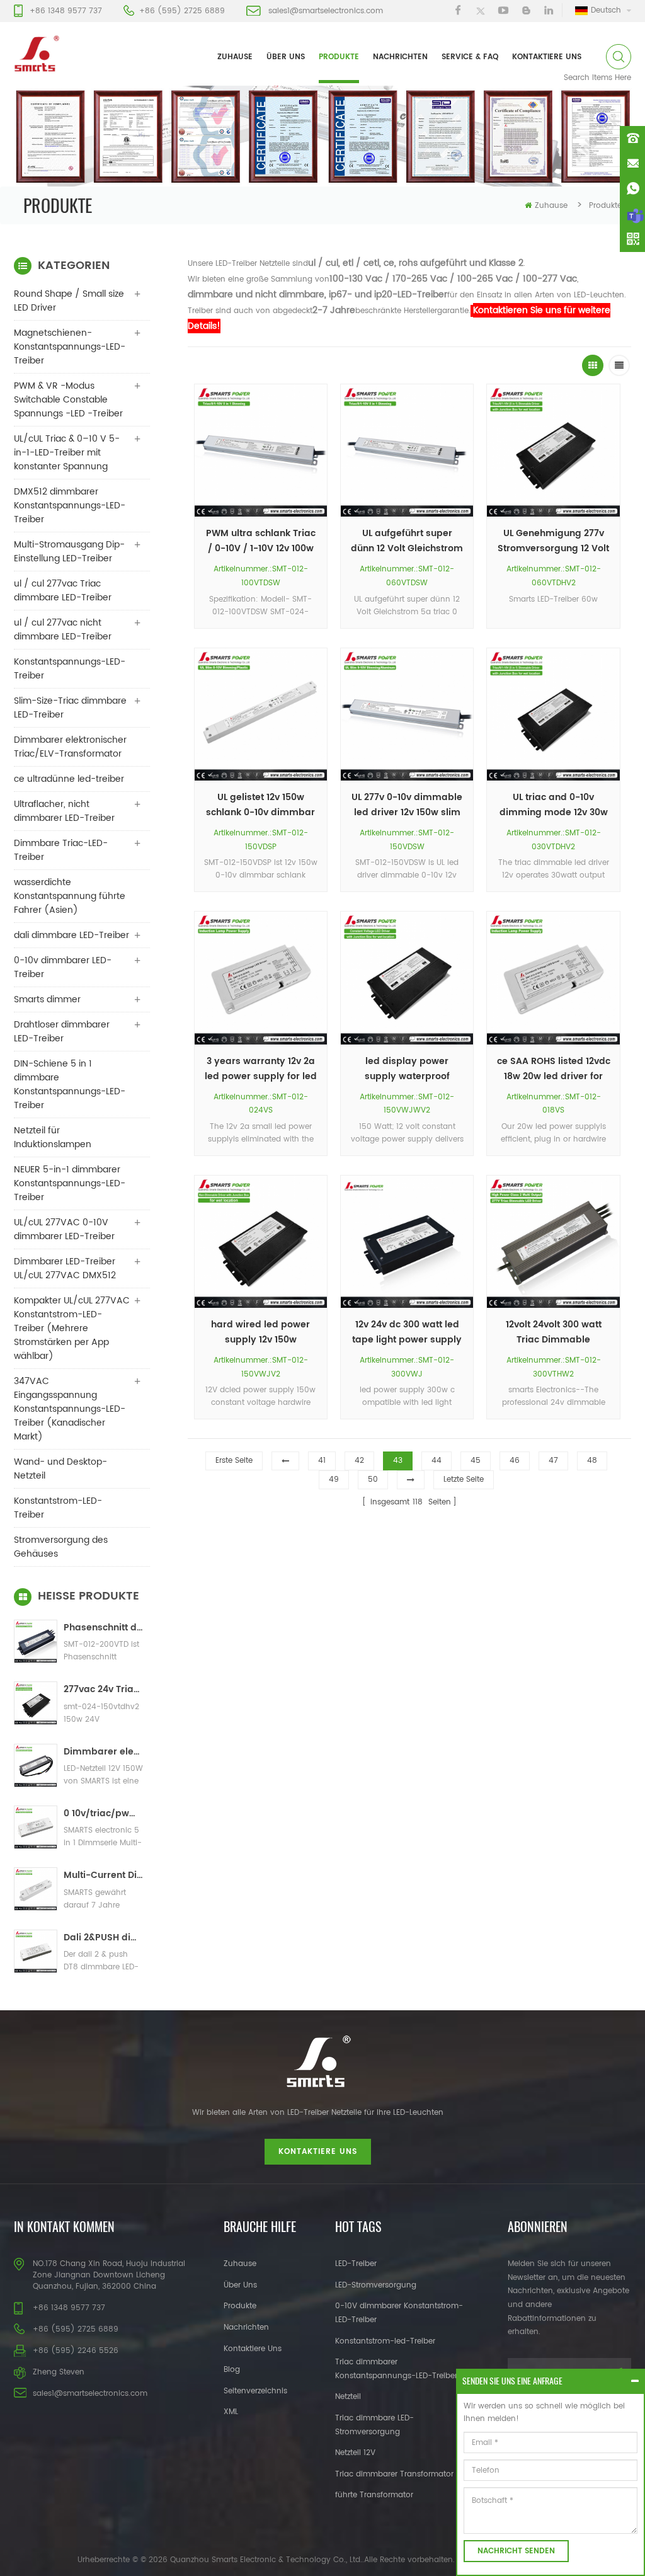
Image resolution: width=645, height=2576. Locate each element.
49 (334, 1480)
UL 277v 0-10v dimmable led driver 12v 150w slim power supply (407, 805)
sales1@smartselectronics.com (326, 11)
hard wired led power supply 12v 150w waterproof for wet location (260, 1332)
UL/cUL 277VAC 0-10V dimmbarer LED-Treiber (64, 1229)
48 (592, 1461)
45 (476, 1461)
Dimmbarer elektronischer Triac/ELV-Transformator (70, 747)
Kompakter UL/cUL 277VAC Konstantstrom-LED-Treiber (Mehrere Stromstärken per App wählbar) (72, 1328)
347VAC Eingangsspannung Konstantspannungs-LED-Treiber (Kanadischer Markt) (70, 1409)
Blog (232, 2370)
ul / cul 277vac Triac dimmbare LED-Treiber (63, 591)
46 (515, 1461)
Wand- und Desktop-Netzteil (60, 1469)
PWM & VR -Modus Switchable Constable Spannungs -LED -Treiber (68, 400)
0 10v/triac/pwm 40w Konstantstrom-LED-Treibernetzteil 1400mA (104, 1813)
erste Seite (234, 1461)
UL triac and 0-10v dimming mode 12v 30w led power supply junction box (554, 805)
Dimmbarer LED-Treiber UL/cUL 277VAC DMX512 (65, 1268)
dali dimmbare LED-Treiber (71, 935)
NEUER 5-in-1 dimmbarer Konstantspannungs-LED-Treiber (70, 1183)
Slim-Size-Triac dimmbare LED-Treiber (70, 708)
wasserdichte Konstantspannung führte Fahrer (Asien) (70, 896)
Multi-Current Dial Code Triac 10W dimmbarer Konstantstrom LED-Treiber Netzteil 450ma (104, 1875)
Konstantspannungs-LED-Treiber (70, 669)
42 (359, 1461)
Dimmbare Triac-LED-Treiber (61, 850)
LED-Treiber (356, 2264)
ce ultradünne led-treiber (69, 779)
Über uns (286, 57)
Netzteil (348, 2397)
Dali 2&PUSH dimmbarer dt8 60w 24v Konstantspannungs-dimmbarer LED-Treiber (104, 1938)
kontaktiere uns (547, 57)
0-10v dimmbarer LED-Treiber (63, 967)
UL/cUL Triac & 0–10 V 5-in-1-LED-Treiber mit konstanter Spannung (67, 453)
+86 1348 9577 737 (66, 11)
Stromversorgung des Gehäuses (61, 1547)
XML (231, 2412)
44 (437, 1461)
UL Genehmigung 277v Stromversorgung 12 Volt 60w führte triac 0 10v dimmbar (553, 541)
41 (322, 1461)
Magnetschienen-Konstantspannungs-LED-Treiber (70, 347)
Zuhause (235, 57)
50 (373, 1480)
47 (553, 1461)
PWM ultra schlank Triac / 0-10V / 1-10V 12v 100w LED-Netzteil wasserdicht (261, 541)
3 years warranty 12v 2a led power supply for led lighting (261, 1069)
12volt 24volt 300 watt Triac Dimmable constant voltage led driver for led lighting (553, 1332)
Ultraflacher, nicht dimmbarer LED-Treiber (64, 811)
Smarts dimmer (47, 999)
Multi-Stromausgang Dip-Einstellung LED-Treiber (69, 552)
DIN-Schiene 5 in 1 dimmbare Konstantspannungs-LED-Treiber (70, 1085)
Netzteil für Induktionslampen (53, 1137)
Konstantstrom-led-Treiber (385, 2341)
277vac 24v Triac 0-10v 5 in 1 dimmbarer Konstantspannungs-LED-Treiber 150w (104, 1689)
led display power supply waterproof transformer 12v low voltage (407, 1069)
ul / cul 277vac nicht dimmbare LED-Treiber (63, 630)
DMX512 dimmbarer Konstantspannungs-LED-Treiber (70, 506)
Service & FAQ (470, 57)
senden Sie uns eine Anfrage (512, 2381)
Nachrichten (400, 57)
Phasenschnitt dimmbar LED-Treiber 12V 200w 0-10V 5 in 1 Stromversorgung (104, 1628)
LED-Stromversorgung (376, 2285)
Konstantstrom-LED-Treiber (58, 1508)
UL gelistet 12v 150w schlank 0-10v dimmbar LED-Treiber (260, 805)
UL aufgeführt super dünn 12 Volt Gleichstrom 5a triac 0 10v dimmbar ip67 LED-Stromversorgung (407, 541)
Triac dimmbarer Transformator (394, 2474)
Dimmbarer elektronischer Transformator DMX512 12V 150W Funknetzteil (104, 1752)
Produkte (339, 57)
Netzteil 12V (355, 2453)
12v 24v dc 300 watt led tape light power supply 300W (407, 1332)
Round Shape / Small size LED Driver (69, 301)
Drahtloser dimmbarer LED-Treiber (62, 1032)
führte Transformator (374, 2495)
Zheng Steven (59, 2372)
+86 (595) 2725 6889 (182, 11)
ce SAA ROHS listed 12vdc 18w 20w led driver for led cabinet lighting (553, 1069)
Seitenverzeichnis (255, 2391)
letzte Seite (464, 1480)
